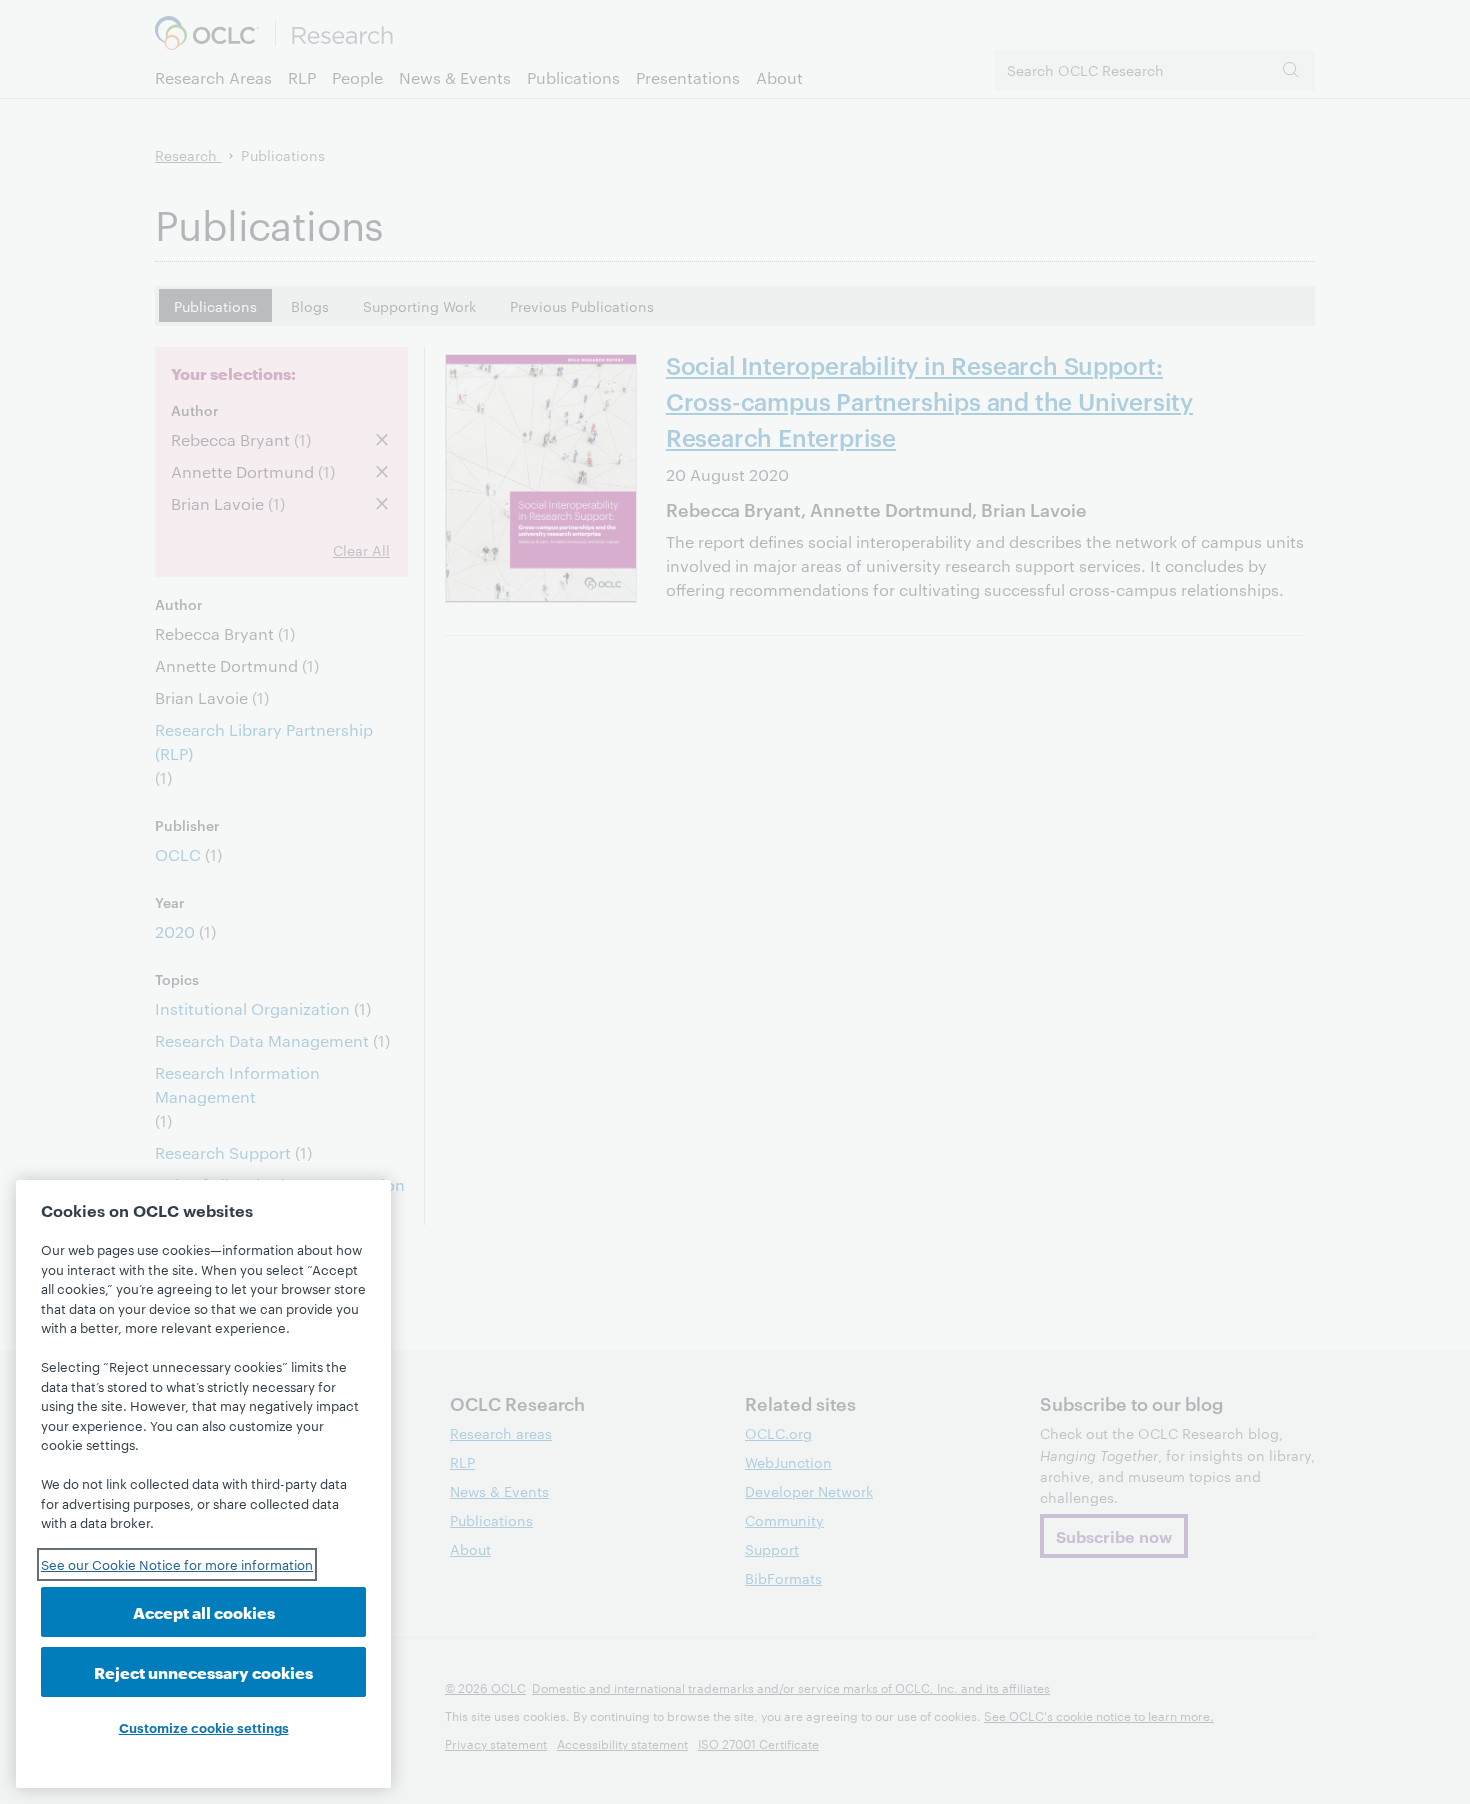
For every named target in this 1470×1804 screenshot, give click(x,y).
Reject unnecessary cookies (203, 1671)
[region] (203, 1484)
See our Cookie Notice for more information (177, 1564)
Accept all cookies (204, 1611)
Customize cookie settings (204, 1727)
